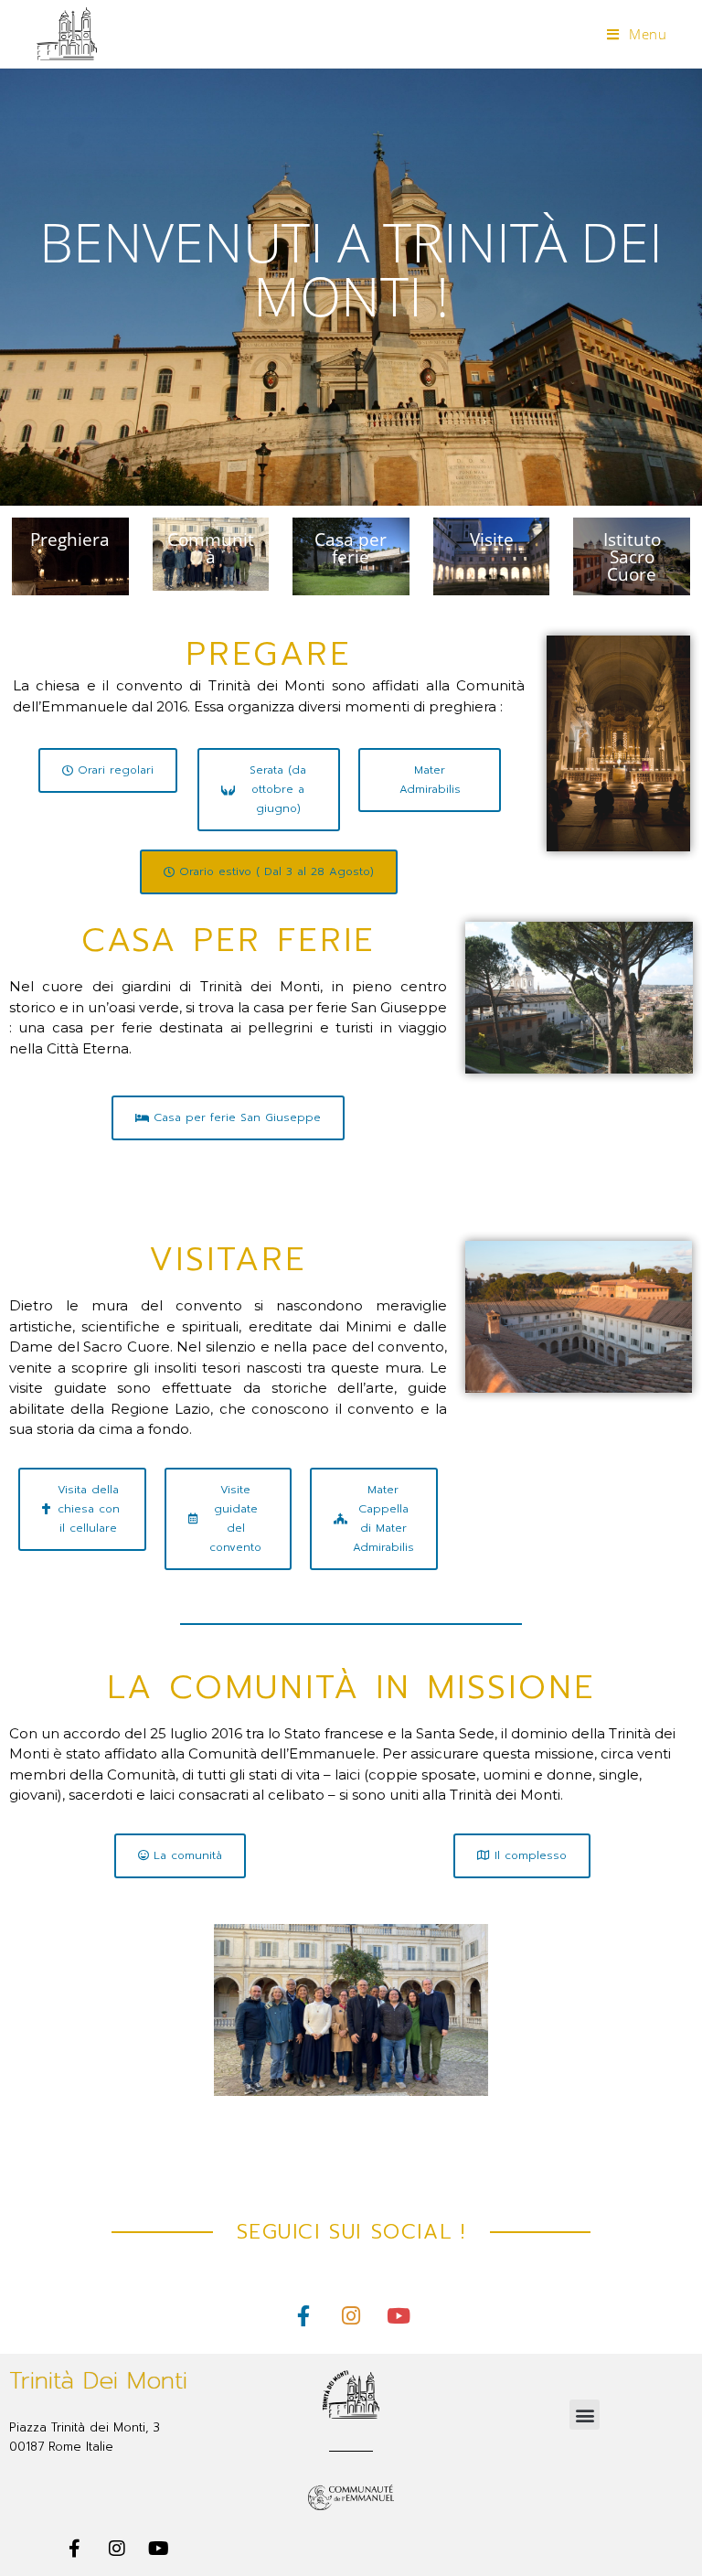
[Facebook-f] (303, 2315)
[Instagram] (351, 2315)
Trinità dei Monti (98, 2381)
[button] (585, 2415)
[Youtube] (399, 2315)
